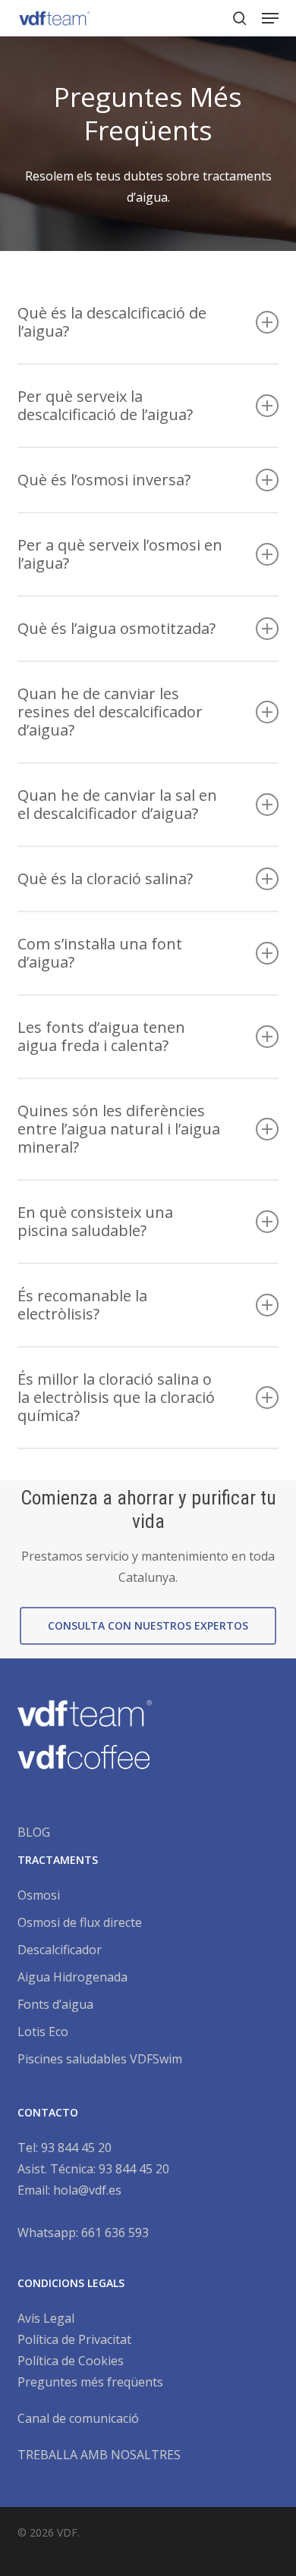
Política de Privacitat (74, 2339)
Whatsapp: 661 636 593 (83, 2232)
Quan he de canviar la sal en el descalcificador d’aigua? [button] (117, 804)
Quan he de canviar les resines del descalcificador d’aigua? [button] (110, 712)
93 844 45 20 (76, 2148)
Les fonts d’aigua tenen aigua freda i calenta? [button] (101, 1036)
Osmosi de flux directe (80, 1922)
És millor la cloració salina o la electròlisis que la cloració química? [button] (116, 1397)
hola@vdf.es (87, 2190)
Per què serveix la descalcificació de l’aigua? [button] (105, 405)
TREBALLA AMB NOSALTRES (99, 2455)
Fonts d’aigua (55, 2004)
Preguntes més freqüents (90, 2382)
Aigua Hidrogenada (72, 1977)
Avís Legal (46, 2318)
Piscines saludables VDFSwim (100, 2059)
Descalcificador (60, 1950)
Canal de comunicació (78, 2418)
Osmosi (39, 1895)
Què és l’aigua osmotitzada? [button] (117, 628)
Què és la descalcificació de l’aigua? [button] (112, 322)
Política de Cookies (71, 2361)
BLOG (34, 1832)
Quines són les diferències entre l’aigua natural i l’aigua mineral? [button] (119, 1129)
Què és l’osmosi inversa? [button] (104, 480)
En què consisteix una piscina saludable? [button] (95, 1221)
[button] (270, 18)
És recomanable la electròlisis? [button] (82, 1305)
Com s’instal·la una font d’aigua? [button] (100, 953)
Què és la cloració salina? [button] (105, 879)
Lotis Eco (43, 2032)
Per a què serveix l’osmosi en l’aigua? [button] (120, 554)
